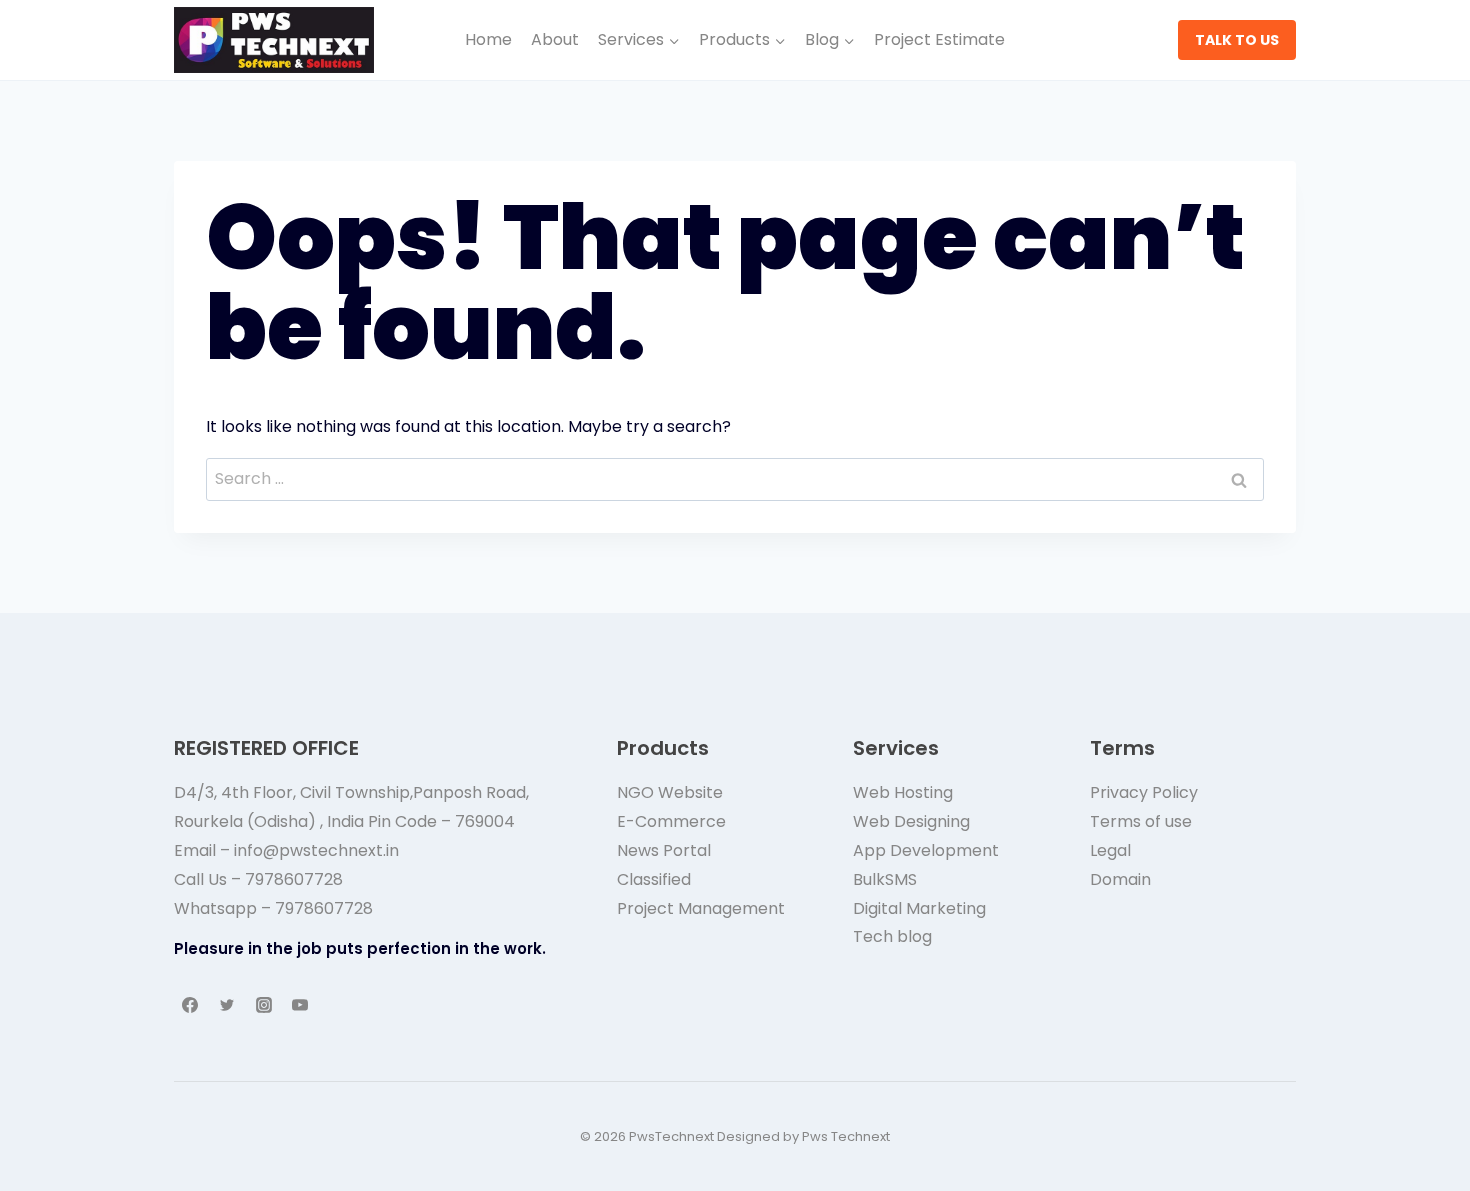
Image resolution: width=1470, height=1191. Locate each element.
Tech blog (892, 936)
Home (488, 39)
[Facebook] (190, 1005)
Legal (1110, 850)
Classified (654, 879)
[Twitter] (227, 1005)
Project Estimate (939, 39)
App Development (926, 850)
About (555, 39)
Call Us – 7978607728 (258, 879)
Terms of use (1141, 821)
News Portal (664, 850)
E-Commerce (671, 821)
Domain (1120, 879)
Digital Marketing (919, 908)
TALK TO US (1237, 40)
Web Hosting (903, 792)
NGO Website (670, 792)
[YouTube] (300, 1005)
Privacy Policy (1144, 792)
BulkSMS (885, 879)
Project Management (701, 908)
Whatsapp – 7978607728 (273, 908)
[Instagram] (264, 1005)
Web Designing (911, 821)
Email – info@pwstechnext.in (286, 850)
